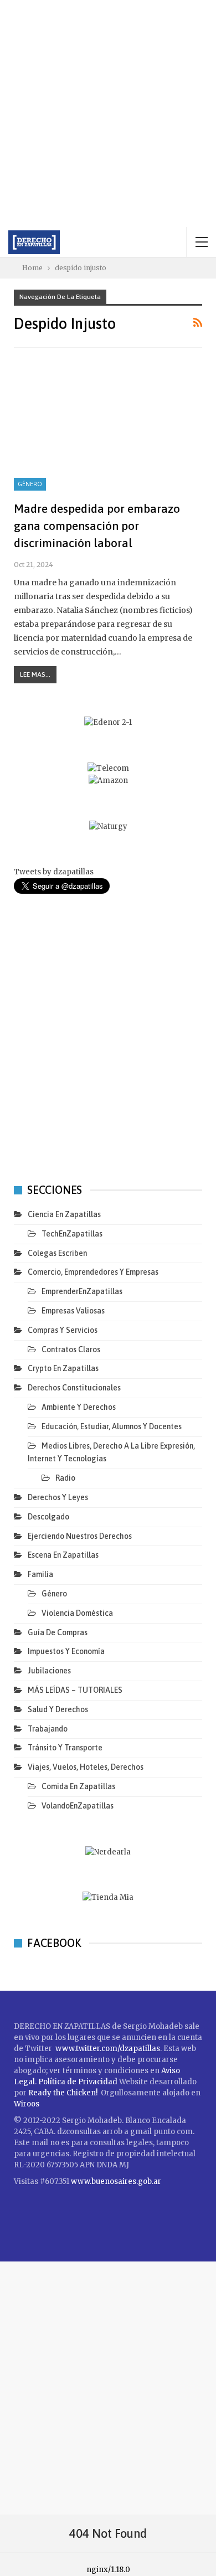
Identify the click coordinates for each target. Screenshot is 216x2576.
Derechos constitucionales (74, 1388)
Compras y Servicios (63, 1330)
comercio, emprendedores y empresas (93, 1272)
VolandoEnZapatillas (78, 1806)
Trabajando (48, 1729)
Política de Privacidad (79, 2082)
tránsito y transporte (65, 1748)
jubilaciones (49, 1671)
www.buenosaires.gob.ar (116, 2181)
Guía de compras (58, 1632)
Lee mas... (35, 674)
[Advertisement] (108, 114)
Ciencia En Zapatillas (64, 1214)
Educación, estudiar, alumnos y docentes (112, 1426)
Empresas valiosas (73, 1311)
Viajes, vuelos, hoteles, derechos (86, 1767)
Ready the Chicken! (63, 2093)
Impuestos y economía (66, 1651)
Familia (40, 1574)
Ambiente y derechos (79, 1407)
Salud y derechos (58, 1709)
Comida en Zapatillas (78, 1786)
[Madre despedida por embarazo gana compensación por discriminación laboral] (108, 430)
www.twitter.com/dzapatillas (108, 2049)
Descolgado (48, 1517)
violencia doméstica (77, 1613)
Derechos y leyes (58, 1497)
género (30, 484)
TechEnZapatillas (72, 1234)
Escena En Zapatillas (63, 1555)
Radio (65, 1478)
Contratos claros (71, 1349)
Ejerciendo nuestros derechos (80, 1536)
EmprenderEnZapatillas (82, 1291)
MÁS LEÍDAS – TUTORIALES (75, 1690)
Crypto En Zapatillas (63, 1368)
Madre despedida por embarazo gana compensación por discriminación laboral (97, 525)
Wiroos (27, 2104)
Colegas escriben (57, 1253)
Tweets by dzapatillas (54, 872)
